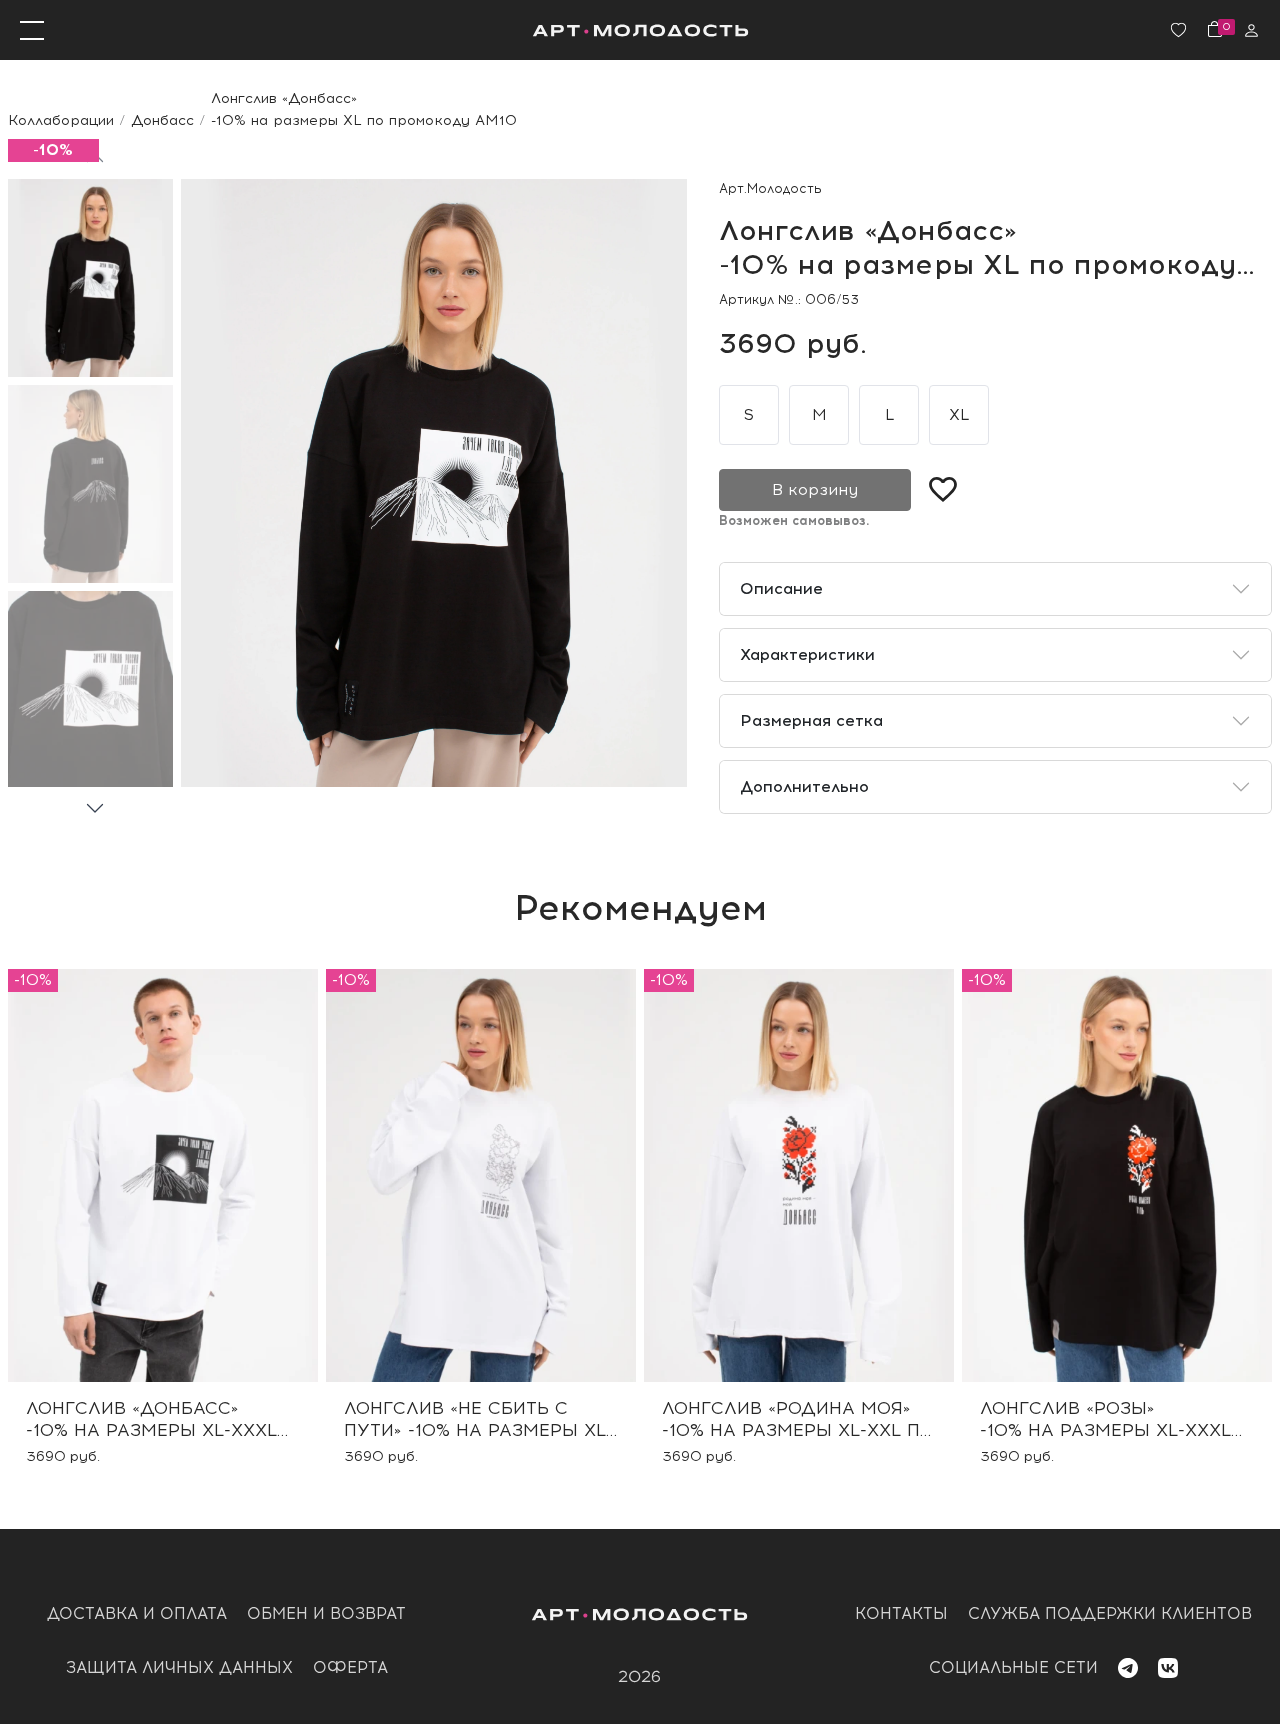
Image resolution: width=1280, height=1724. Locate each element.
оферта (350, 1667)
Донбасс (162, 120)
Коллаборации (61, 120)
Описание (781, 588)
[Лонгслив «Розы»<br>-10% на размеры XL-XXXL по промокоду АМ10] (1117, 1175)
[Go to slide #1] (90, 278)
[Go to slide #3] (90, 690)
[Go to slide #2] (90, 484)
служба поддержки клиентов (1110, 1613)
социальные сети (1013, 1667)
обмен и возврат (326, 1613)
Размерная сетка (811, 720)
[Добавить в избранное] (943, 490)
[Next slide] (95, 807)
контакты (901, 1613)
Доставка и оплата (137, 1613)
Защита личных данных (179, 1667)
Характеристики (807, 654)
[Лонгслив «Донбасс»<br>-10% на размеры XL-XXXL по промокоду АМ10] (163, 1175)
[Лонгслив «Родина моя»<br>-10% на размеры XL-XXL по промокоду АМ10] (799, 1175)
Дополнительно (804, 786)
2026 (639, 1676)
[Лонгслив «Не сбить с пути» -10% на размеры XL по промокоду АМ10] (481, 1175)
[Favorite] (1178, 30)
